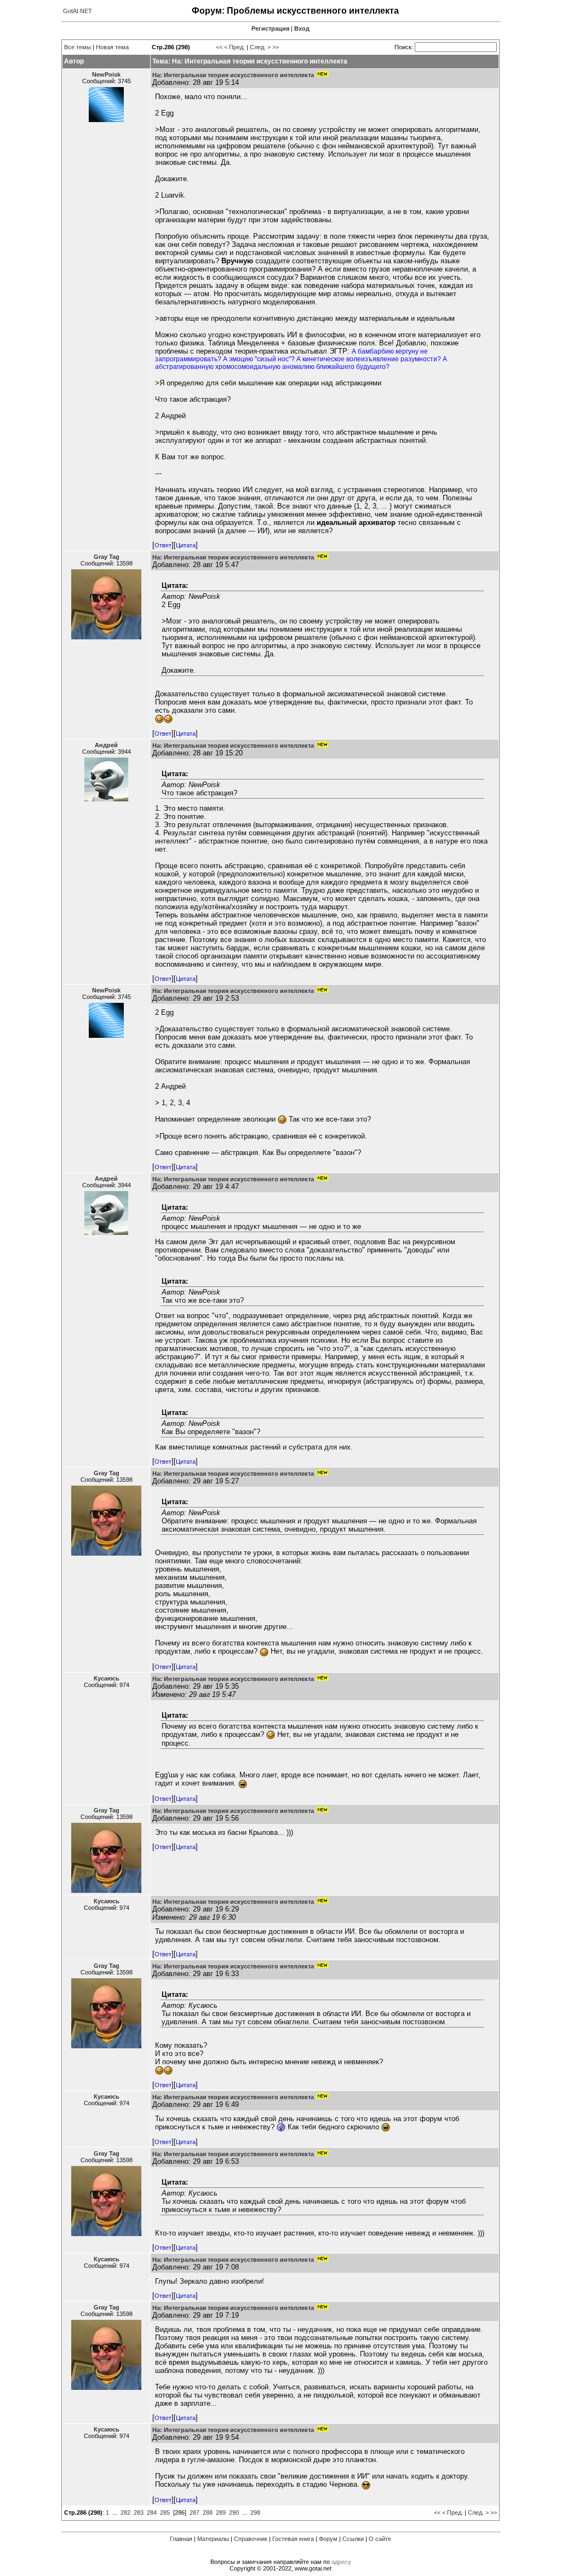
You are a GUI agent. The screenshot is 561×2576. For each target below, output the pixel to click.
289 (221, 2513)
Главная (181, 2539)
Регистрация (270, 28)
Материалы (213, 2539)
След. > (260, 47)
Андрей (106, 745)
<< (219, 47)
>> (276, 47)
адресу (341, 2562)
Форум (328, 2539)
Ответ (163, 545)
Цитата (186, 545)
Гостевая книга (293, 2539)
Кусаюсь (107, 1678)
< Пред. (234, 47)
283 (139, 2513)
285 (165, 2513)
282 (125, 2513)
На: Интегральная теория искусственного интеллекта (233, 75)
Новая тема (112, 47)
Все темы (78, 47)
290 (234, 2513)
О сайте (380, 2539)
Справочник (251, 2539)
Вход (302, 28)
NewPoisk (106, 74)
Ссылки (353, 2539)
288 (208, 2513)
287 (194, 2513)
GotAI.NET (78, 11)
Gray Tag (107, 557)
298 (255, 2513)
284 (152, 2513)
